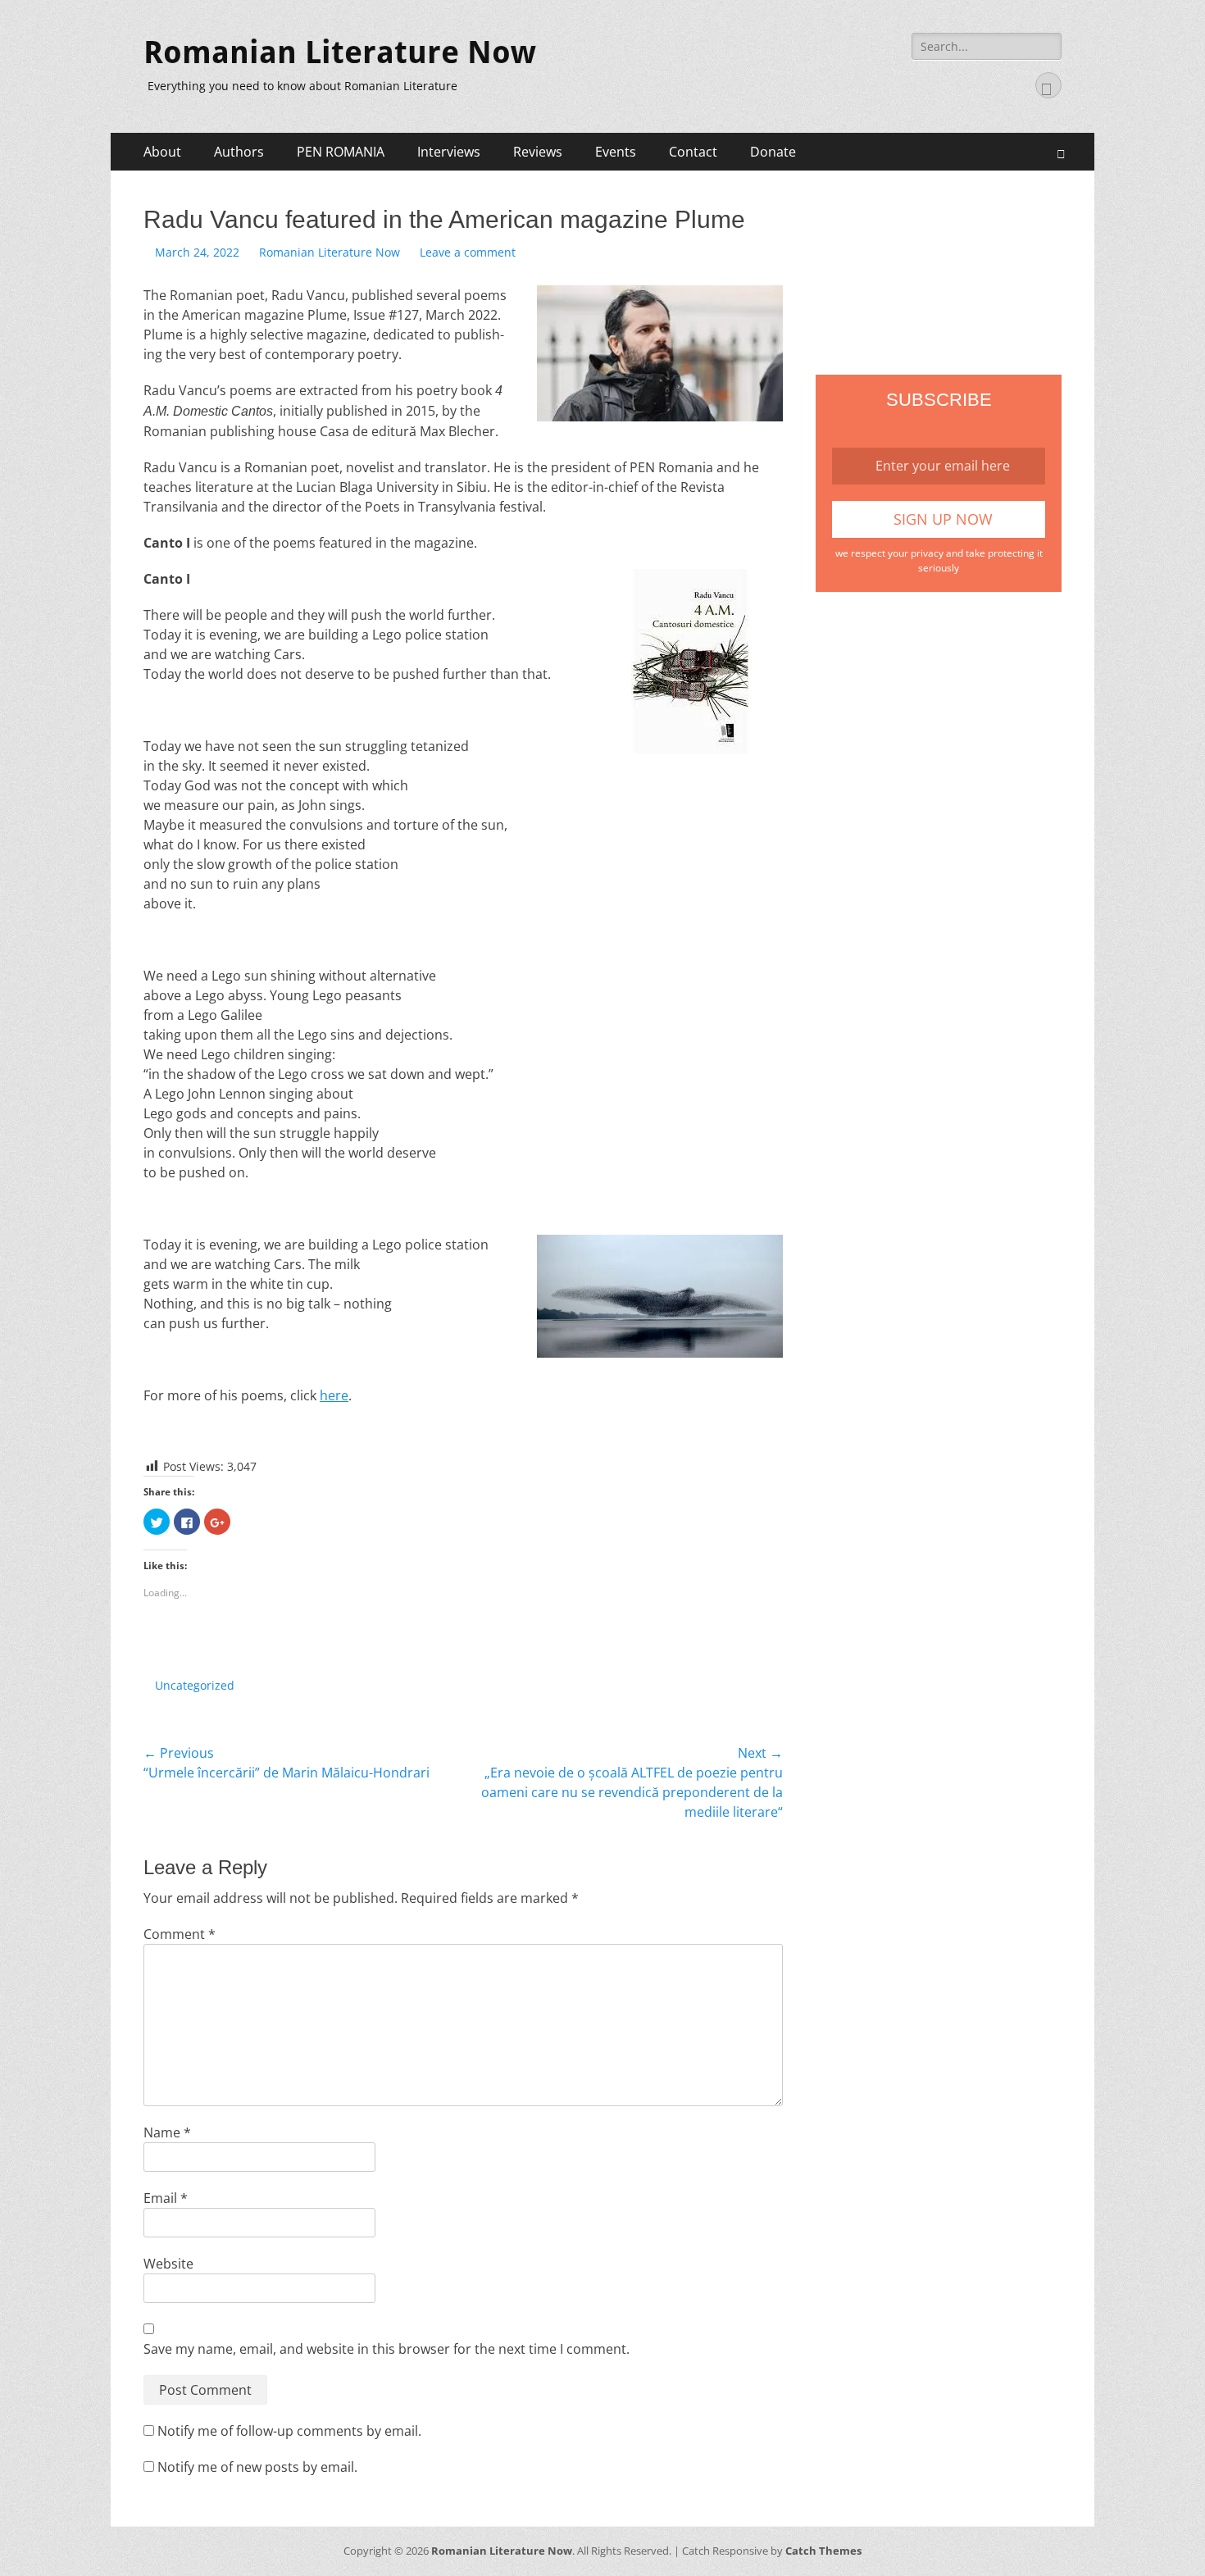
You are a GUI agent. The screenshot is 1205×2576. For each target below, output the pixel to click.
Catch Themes (823, 2551)
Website (168, 2264)
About (162, 152)
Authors (239, 152)
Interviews (449, 152)
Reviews (538, 152)
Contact (693, 152)
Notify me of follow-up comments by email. (289, 2431)
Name (167, 2132)
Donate (773, 152)
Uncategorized (195, 1685)
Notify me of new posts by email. (257, 2467)
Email (166, 2198)
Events (616, 152)
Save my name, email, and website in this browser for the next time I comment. (387, 2349)
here (334, 1395)
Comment (180, 1934)
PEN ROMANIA (341, 152)
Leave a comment (468, 252)
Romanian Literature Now (340, 52)
